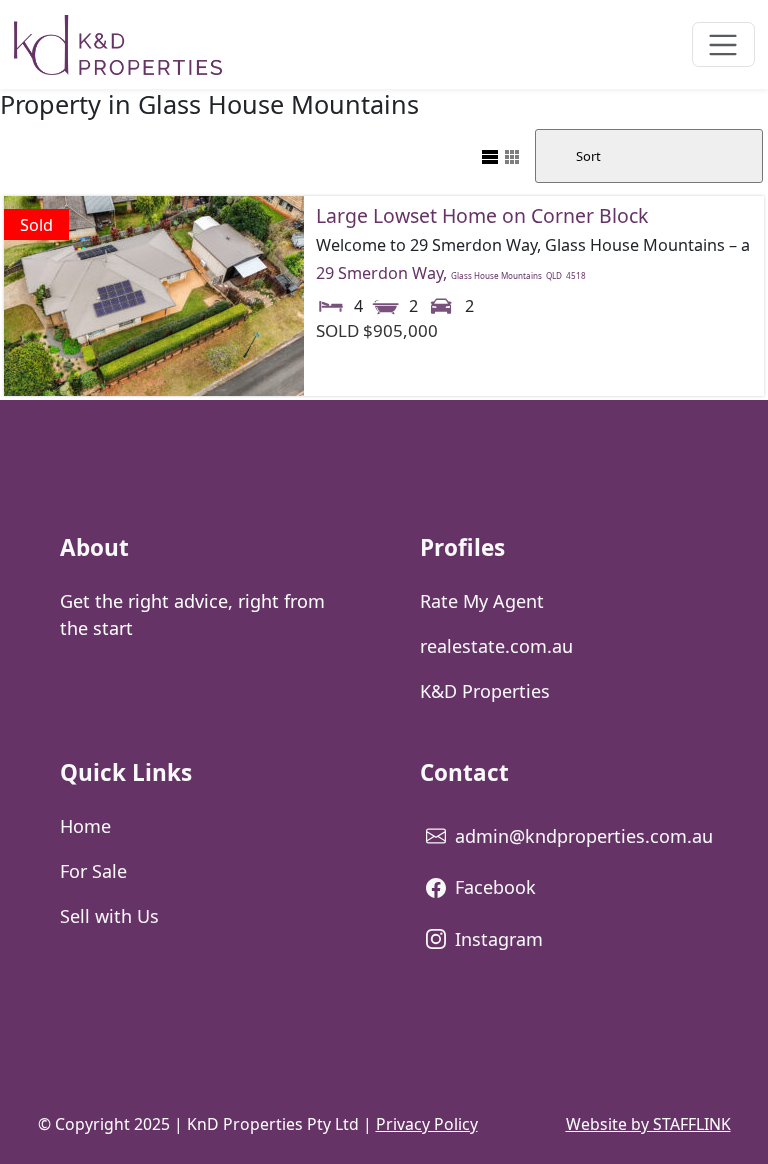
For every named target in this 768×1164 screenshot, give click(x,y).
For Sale (93, 871)
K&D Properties (485, 691)
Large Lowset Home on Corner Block (482, 215)
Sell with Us (109, 916)
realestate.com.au (496, 646)
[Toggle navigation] (723, 44)
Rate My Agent (482, 601)
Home (85, 826)
